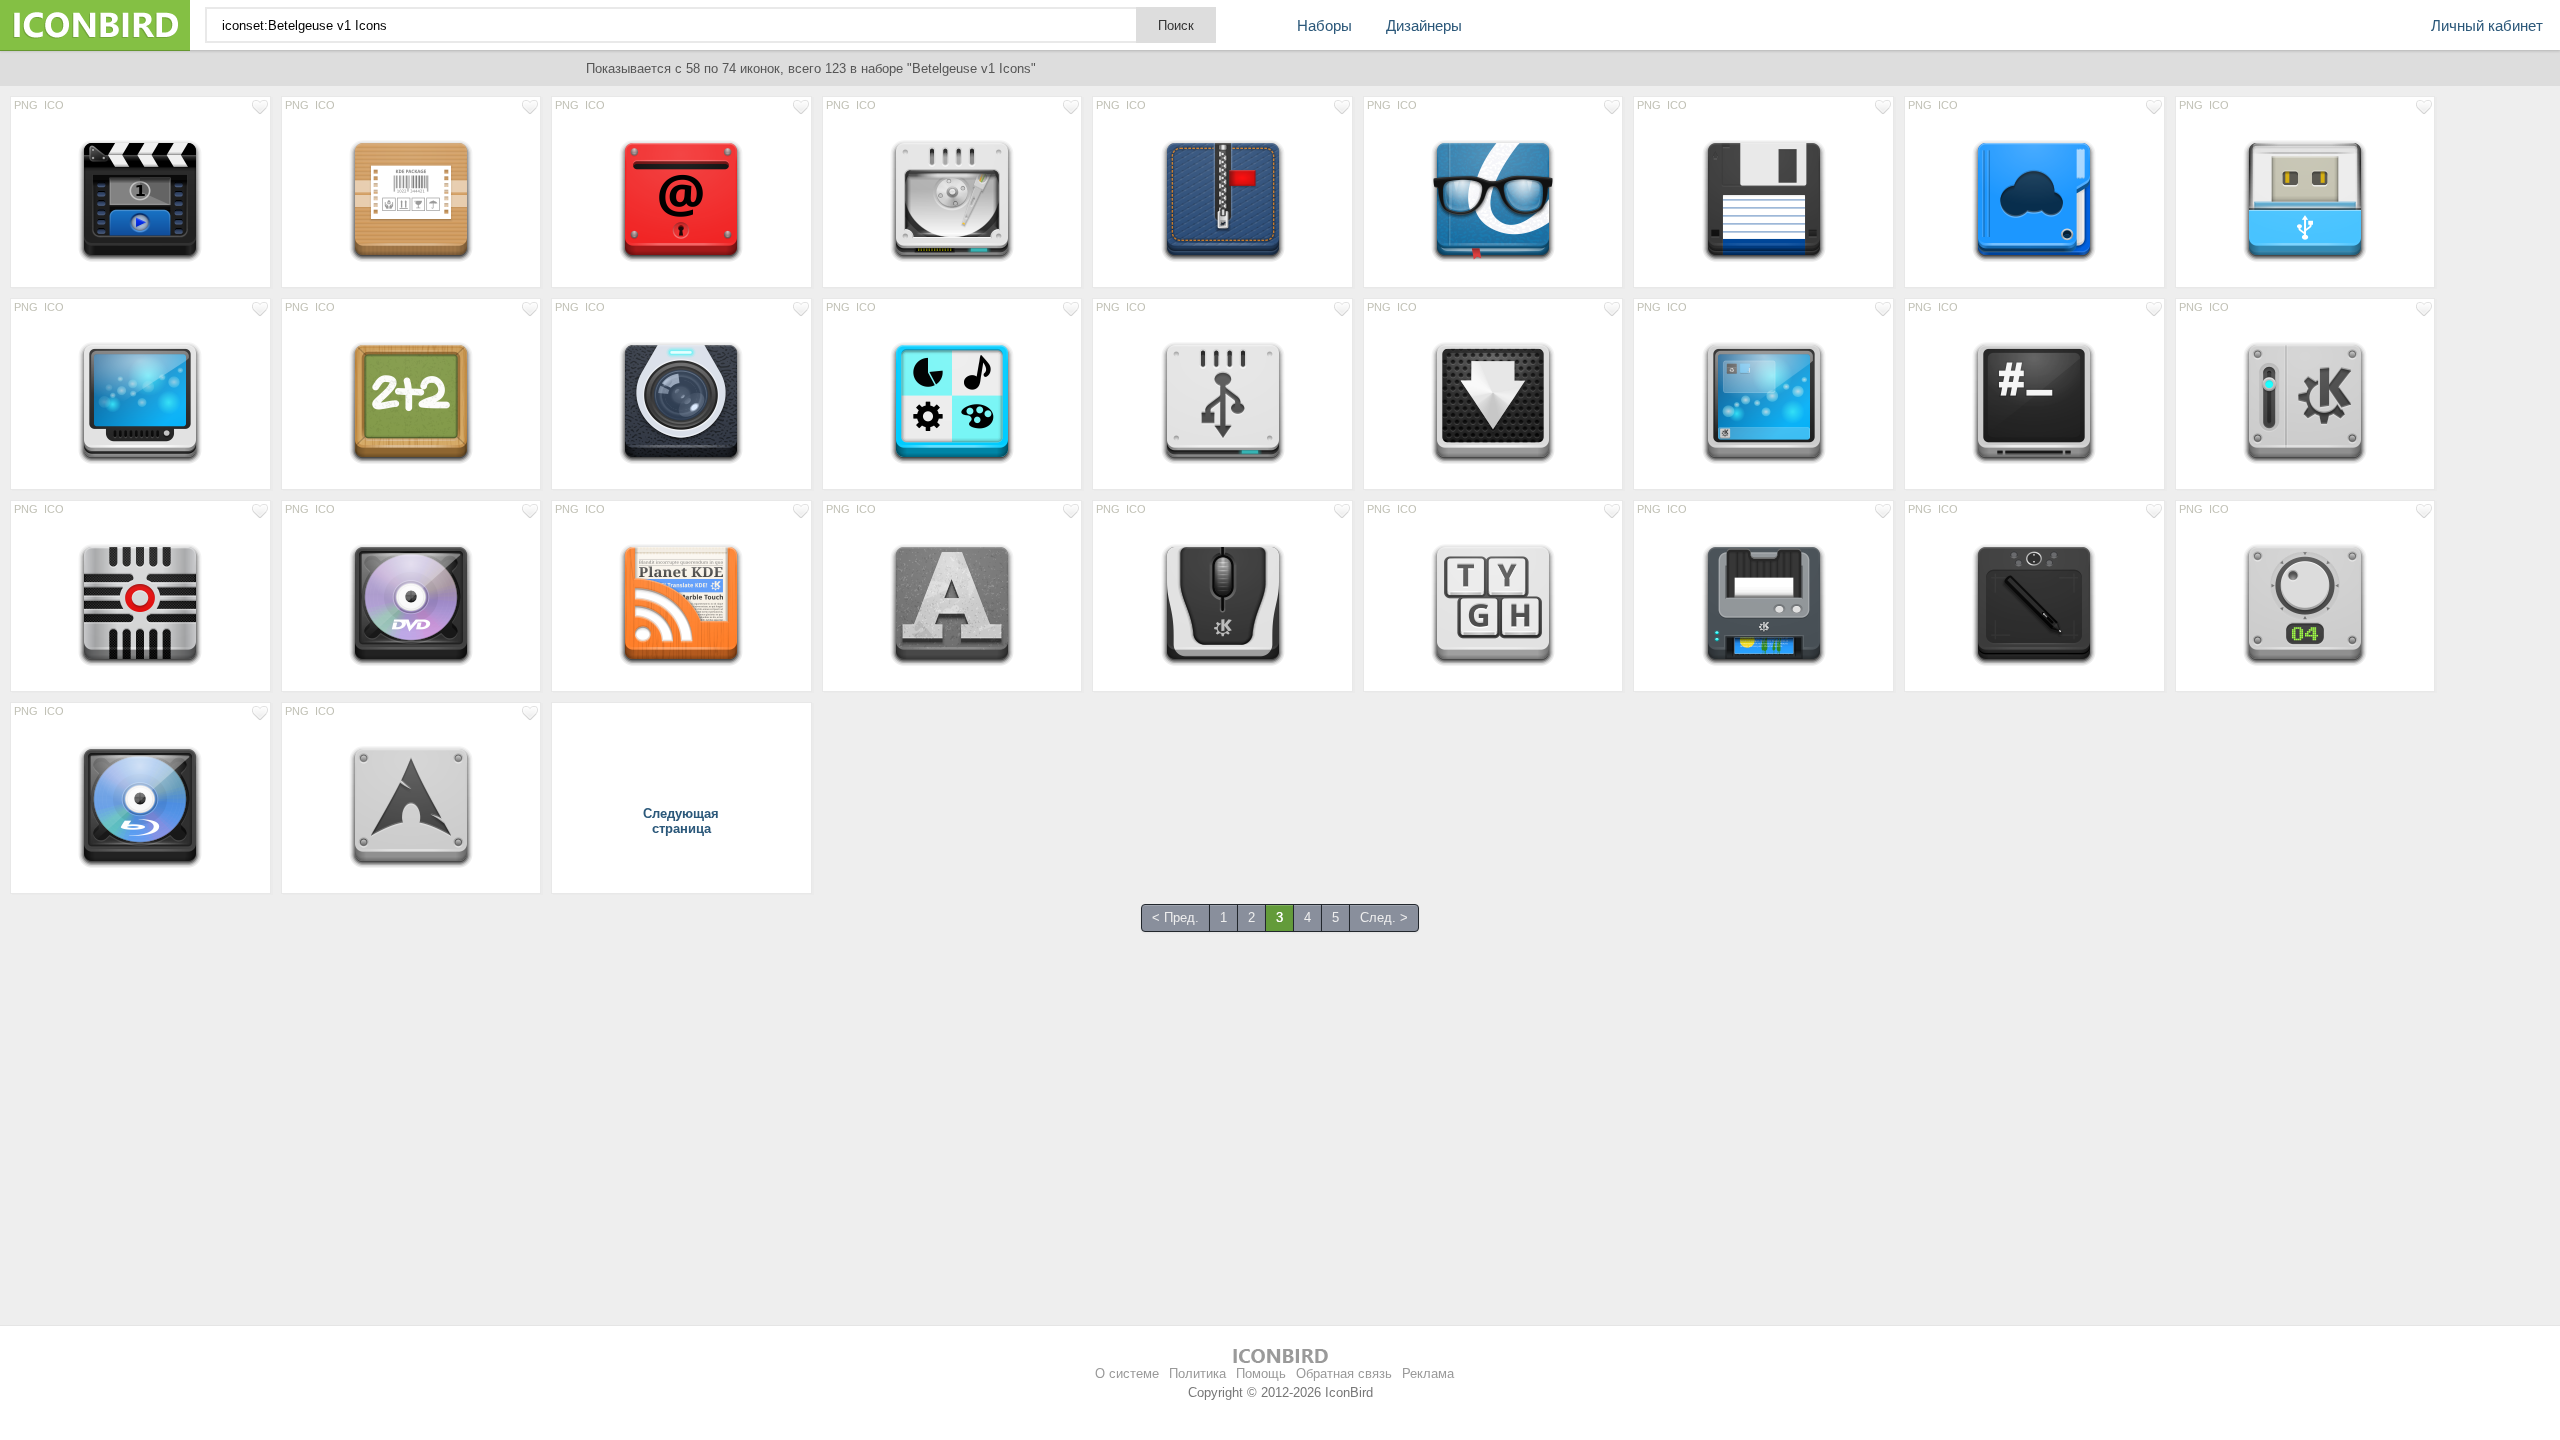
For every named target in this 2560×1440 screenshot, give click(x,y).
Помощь (1261, 1373)
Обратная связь (1344, 1373)
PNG (26, 105)
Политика (1197, 1373)
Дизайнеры (1424, 25)
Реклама (1428, 1373)
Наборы (1324, 25)
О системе (1127, 1373)
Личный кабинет (2487, 25)
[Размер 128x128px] (140, 200)
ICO (54, 105)
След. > (1384, 917)
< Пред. (1175, 917)
